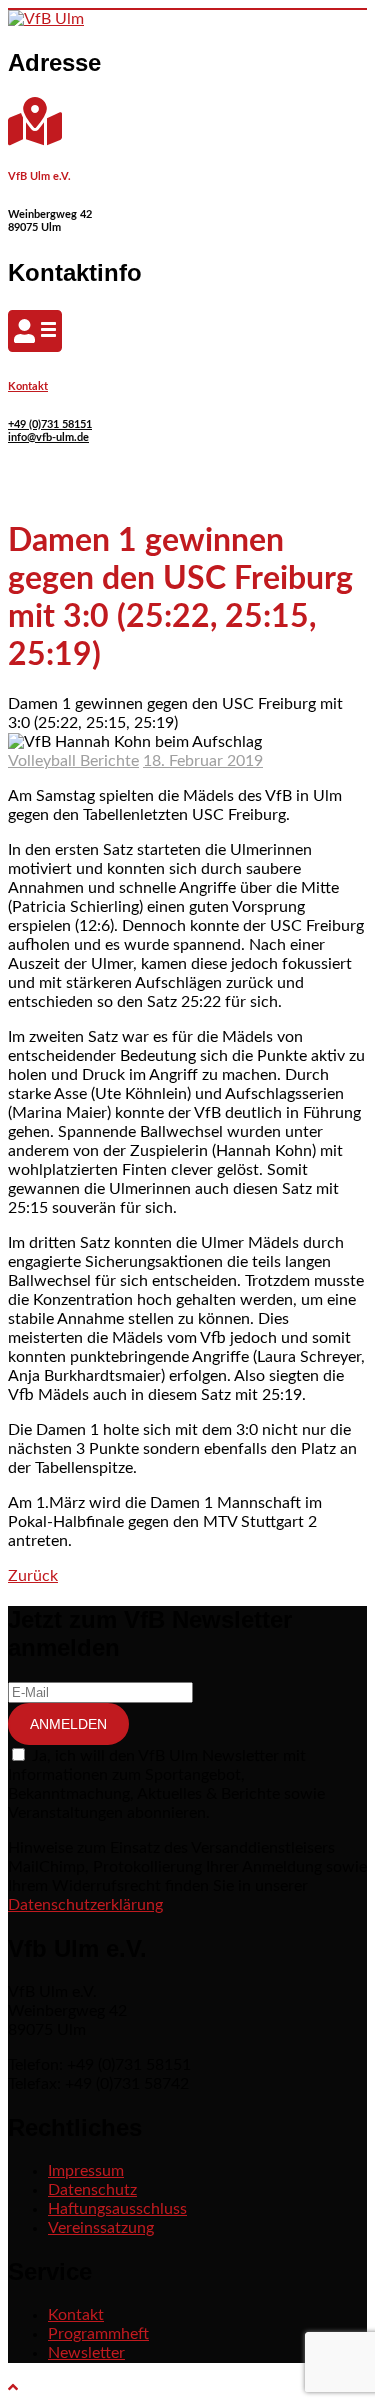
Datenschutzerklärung (85, 1905)
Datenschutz (92, 2190)
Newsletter (86, 2353)
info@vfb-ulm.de (48, 437)
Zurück (33, 1576)
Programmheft (98, 2334)
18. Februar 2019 (203, 761)
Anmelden (68, 1724)
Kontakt (28, 386)
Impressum (86, 2171)
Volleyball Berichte (73, 761)
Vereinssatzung (101, 2228)
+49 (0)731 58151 (50, 424)
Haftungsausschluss (117, 2209)
